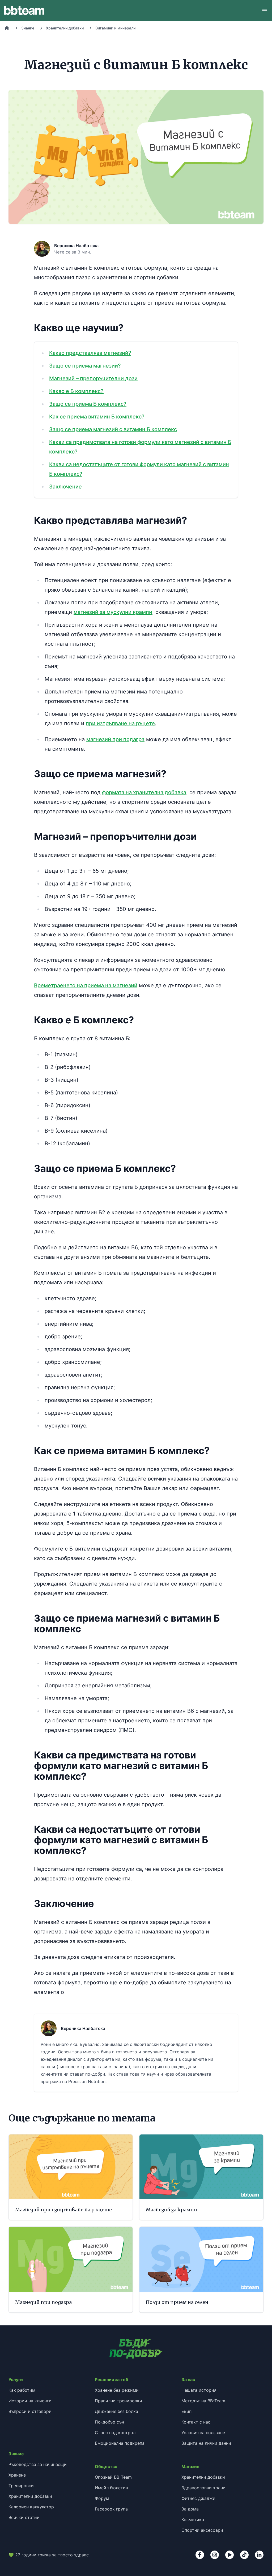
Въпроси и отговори (30, 2411)
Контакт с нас (196, 2422)
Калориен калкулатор (31, 2507)
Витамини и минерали (115, 28)
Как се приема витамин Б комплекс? (97, 417)
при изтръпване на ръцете (120, 723)
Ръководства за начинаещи (38, 2464)
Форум (102, 2498)
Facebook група (111, 2509)
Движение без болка (116, 2411)
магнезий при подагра (115, 739)
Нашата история (199, 2390)
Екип (186, 2411)
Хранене (17, 2475)
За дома (190, 2509)
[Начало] (7, 28)
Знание (28, 28)
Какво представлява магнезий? (90, 353)
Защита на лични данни (206, 2443)
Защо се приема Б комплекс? (88, 404)
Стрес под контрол (115, 2433)
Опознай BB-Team (113, 2477)
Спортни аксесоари (202, 2530)
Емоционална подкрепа (120, 2443)
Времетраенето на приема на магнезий (86, 985)
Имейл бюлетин (111, 2488)
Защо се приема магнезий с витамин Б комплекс (113, 429)
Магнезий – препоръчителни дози (93, 378)
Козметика (193, 2520)
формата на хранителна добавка (144, 792)
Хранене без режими (117, 2390)
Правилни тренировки (118, 2401)
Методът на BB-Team (203, 2401)
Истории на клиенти (30, 2401)
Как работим (22, 2390)
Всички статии (24, 2517)
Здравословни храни (203, 2488)
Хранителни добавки (65, 28)
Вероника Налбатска (76, 246)
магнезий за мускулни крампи (113, 612)
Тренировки (21, 2486)
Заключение (65, 487)
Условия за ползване (203, 2433)
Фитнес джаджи (198, 2498)
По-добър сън (109, 2422)
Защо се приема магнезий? (85, 366)
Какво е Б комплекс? (76, 391)
